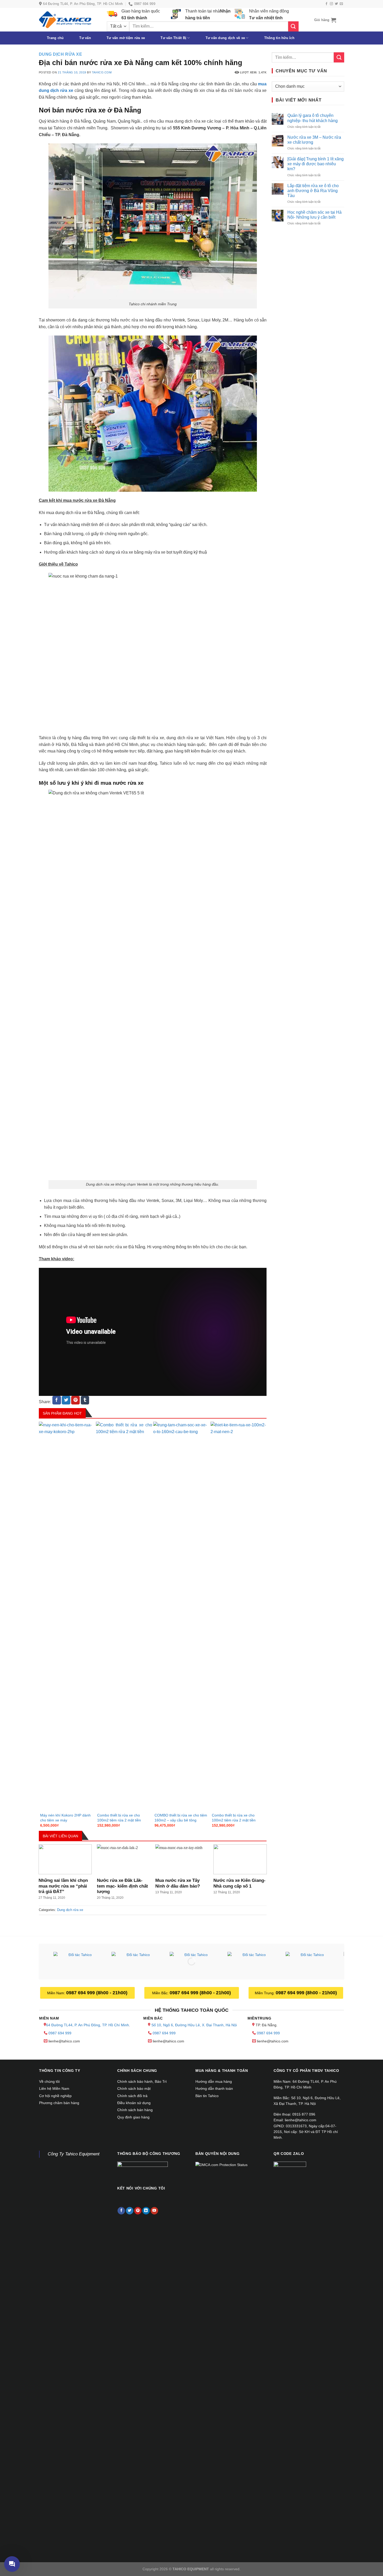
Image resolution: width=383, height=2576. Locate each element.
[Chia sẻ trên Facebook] (57, 1400)
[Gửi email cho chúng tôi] (341, 4)
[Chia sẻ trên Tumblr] (85, 1400)
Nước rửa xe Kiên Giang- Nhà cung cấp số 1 (239, 1883)
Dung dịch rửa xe (61, 54)
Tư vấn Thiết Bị (173, 38)
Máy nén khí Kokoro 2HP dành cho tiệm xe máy (65, 1818)
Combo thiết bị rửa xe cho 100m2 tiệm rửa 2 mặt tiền (119, 1818)
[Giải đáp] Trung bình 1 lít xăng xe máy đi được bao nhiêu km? (316, 164)
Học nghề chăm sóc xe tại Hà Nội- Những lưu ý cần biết (314, 215)
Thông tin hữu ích (279, 38)
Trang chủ (55, 38)
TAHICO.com (102, 72)
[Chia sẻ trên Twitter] (66, 1400)
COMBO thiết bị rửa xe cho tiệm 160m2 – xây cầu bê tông (181, 1818)
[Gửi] (293, 26)
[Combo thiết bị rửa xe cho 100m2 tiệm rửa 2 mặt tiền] (124, 1617)
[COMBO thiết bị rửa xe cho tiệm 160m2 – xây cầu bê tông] (181, 1617)
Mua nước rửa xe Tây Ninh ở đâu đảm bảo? (178, 1883)
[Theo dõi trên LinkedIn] (146, 2211)
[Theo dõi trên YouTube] (154, 2211)
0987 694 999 (60, 2033)
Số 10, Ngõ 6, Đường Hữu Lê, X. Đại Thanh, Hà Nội (194, 2025)
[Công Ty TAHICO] (65, 20)
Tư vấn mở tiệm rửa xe (126, 38)
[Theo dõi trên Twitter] (336, 4)
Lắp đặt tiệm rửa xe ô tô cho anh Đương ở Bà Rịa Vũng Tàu (313, 191)
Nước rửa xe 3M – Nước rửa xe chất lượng (314, 140)
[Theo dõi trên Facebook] (326, 4)
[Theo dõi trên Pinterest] (138, 2211)
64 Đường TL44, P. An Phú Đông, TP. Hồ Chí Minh (88, 2025)
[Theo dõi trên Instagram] (331, 4)
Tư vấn (85, 38)
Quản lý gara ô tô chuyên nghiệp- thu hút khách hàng (313, 118)
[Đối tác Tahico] (78, 1962)
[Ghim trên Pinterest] (75, 1400)
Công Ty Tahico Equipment (74, 2154)
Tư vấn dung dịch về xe (225, 38)
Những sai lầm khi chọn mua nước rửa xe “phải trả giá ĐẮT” (63, 1886)
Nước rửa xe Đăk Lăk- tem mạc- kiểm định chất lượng (122, 1886)
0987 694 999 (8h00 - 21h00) (97, 1993)
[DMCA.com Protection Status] (221, 2164)
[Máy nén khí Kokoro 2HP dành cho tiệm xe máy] (67, 1617)
